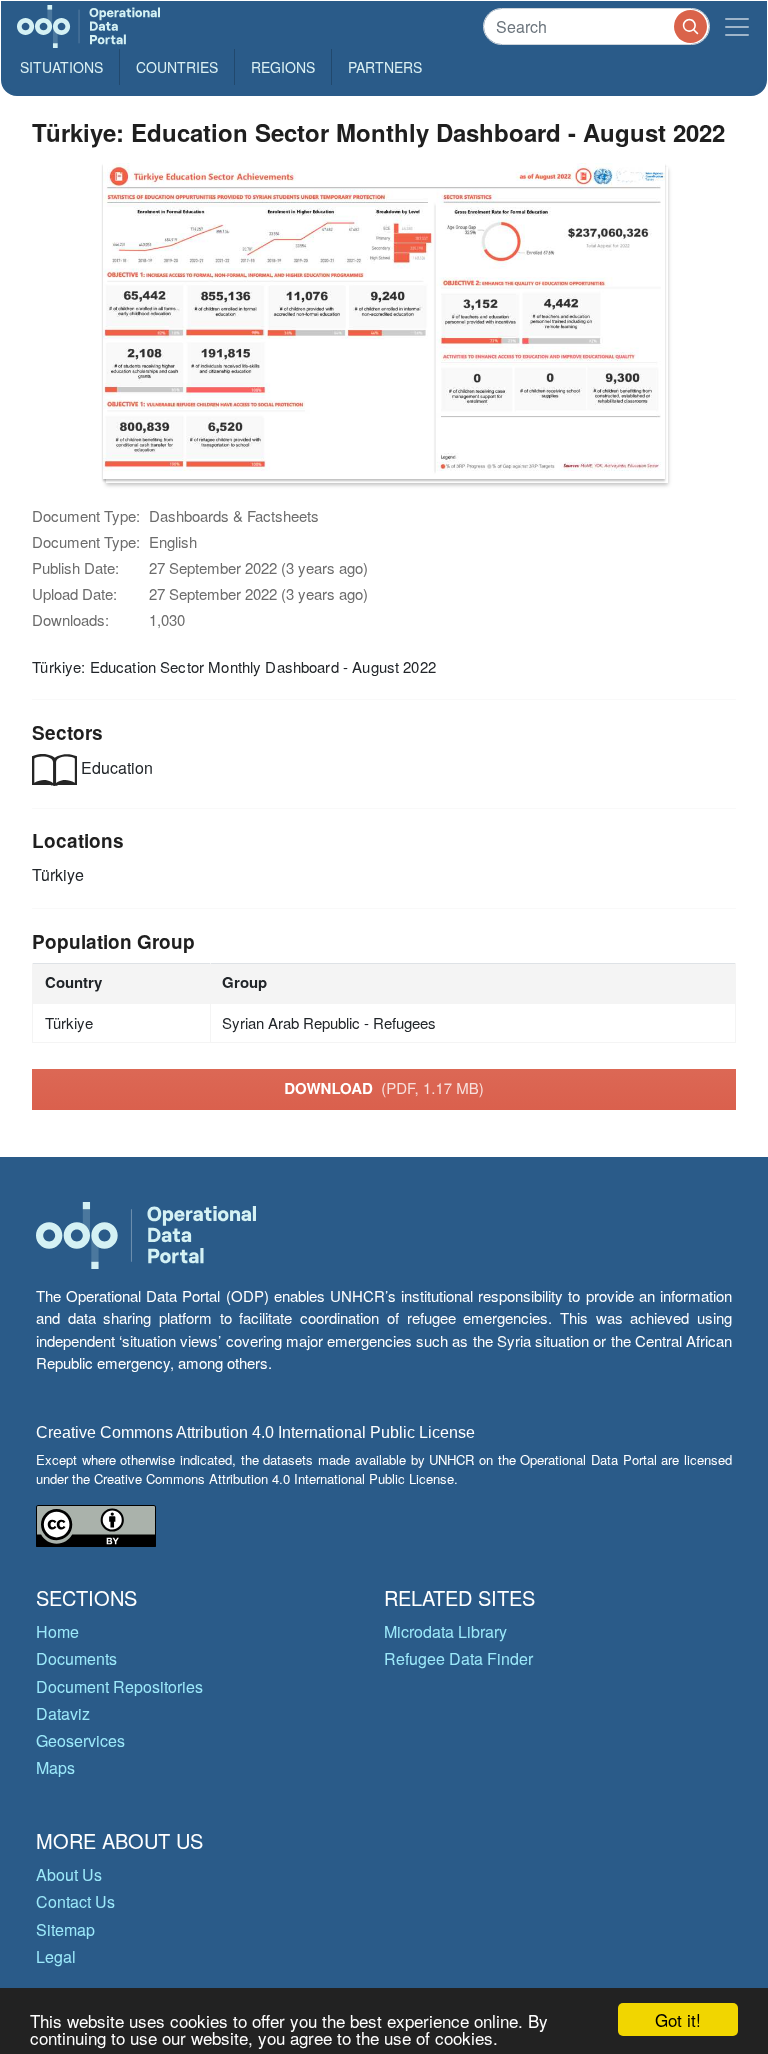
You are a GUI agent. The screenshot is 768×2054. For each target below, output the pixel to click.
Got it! (678, 2019)
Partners (385, 67)
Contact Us (75, 1901)
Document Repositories (119, 1686)
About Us (69, 1874)
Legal (56, 1956)
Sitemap (65, 1929)
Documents (76, 1658)
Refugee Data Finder (458, 1658)
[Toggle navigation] (737, 26)
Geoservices (80, 1740)
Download (384, 1088)
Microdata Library (445, 1631)
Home (57, 1631)
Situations (61, 67)
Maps (55, 1767)
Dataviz (63, 1713)
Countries (177, 67)
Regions (283, 67)
